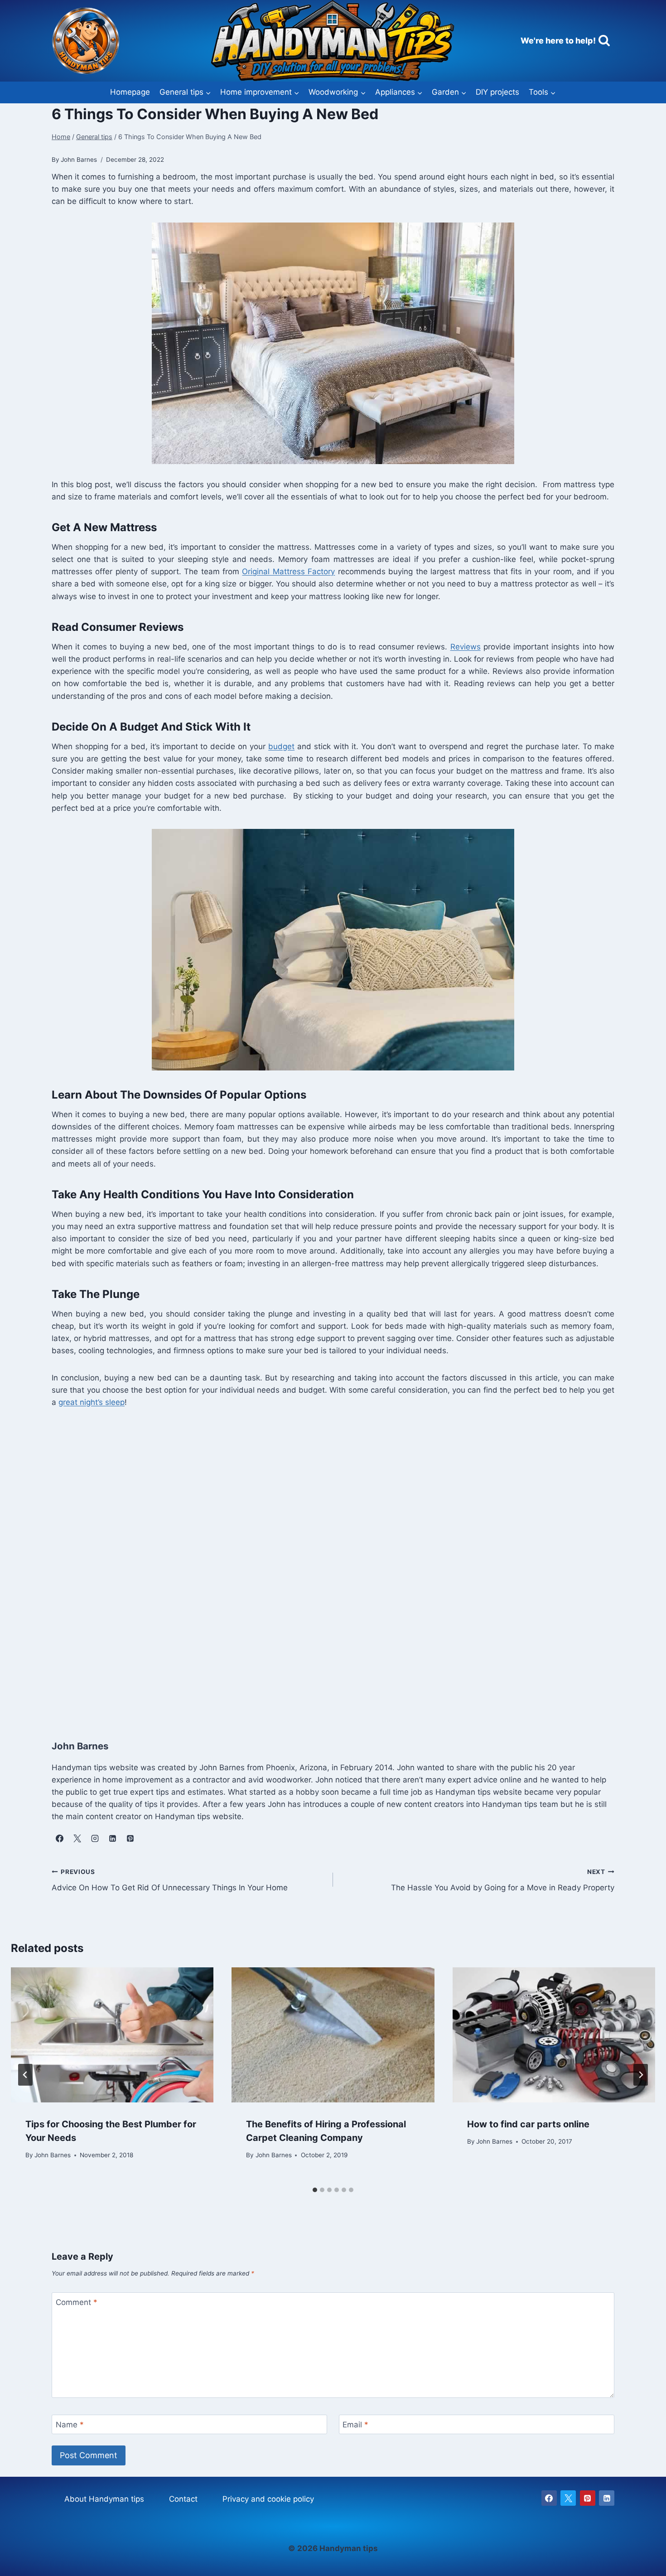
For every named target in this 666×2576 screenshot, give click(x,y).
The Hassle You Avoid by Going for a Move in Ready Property (503, 1880)
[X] (568, 2498)
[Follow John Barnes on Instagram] (95, 1839)
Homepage (130, 92)
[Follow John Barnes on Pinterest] (130, 1839)
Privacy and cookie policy (268, 2499)
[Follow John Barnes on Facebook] (59, 1839)
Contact (183, 2499)
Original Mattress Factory (288, 571)
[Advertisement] (323, 1571)
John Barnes (53, 2155)
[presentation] (112, 2035)
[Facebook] (549, 2498)
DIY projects (497, 92)
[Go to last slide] (25, 2075)
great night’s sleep (92, 1402)
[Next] (641, 2075)
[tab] (315, 2190)
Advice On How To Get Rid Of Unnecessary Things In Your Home (170, 1880)
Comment (77, 2302)
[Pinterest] (588, 2498)
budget (281, 746)
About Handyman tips (104, 2499)
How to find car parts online (528, 2124)
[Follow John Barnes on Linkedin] (112, 1839)
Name (70, 2425)
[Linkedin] (607, 2498)
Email (355, 2425)
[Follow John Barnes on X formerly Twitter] (77, 1839)
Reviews (466, 647)
